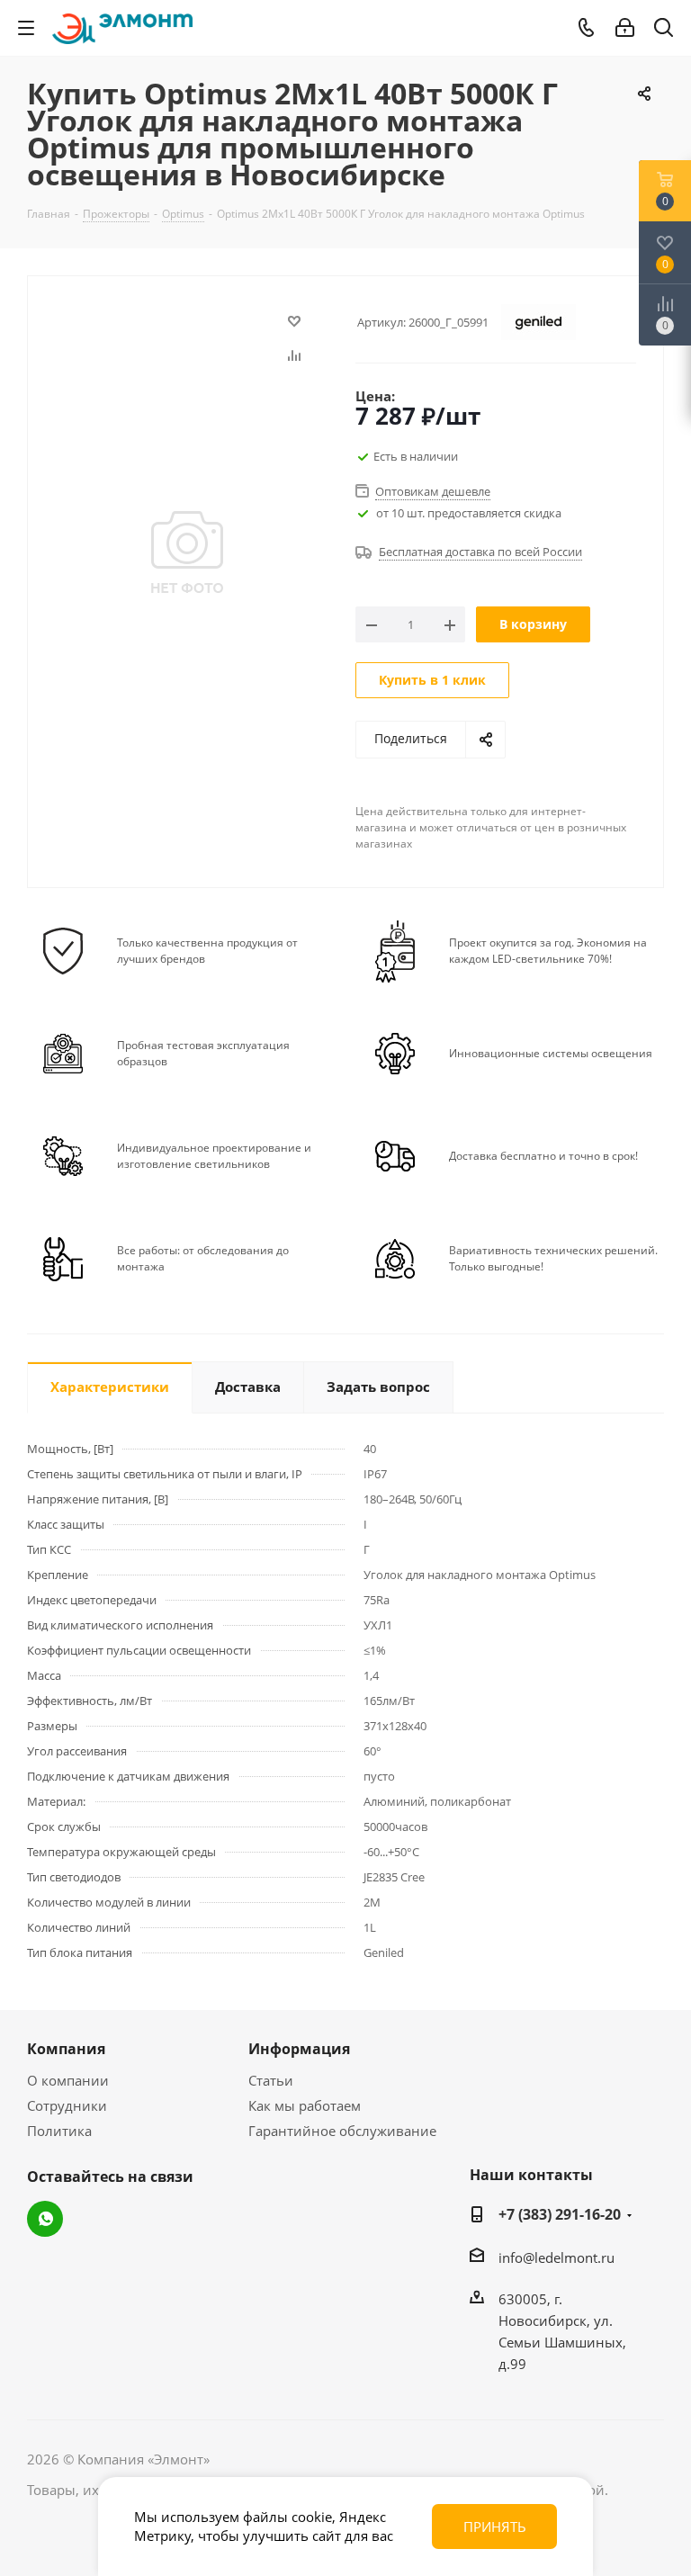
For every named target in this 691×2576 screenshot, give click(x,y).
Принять (495, 2527)
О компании (68, 2080)
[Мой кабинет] (625, 28)
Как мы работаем (305, 2105)
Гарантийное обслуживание (342, 2131)
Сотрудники (67, 2105)
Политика (59, 2131)
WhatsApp (45, 2219)
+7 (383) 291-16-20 (560, 2214)
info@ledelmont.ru (556, 2257)
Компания (66, 2049)
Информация (299, 2049)
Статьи (271, 2080)
